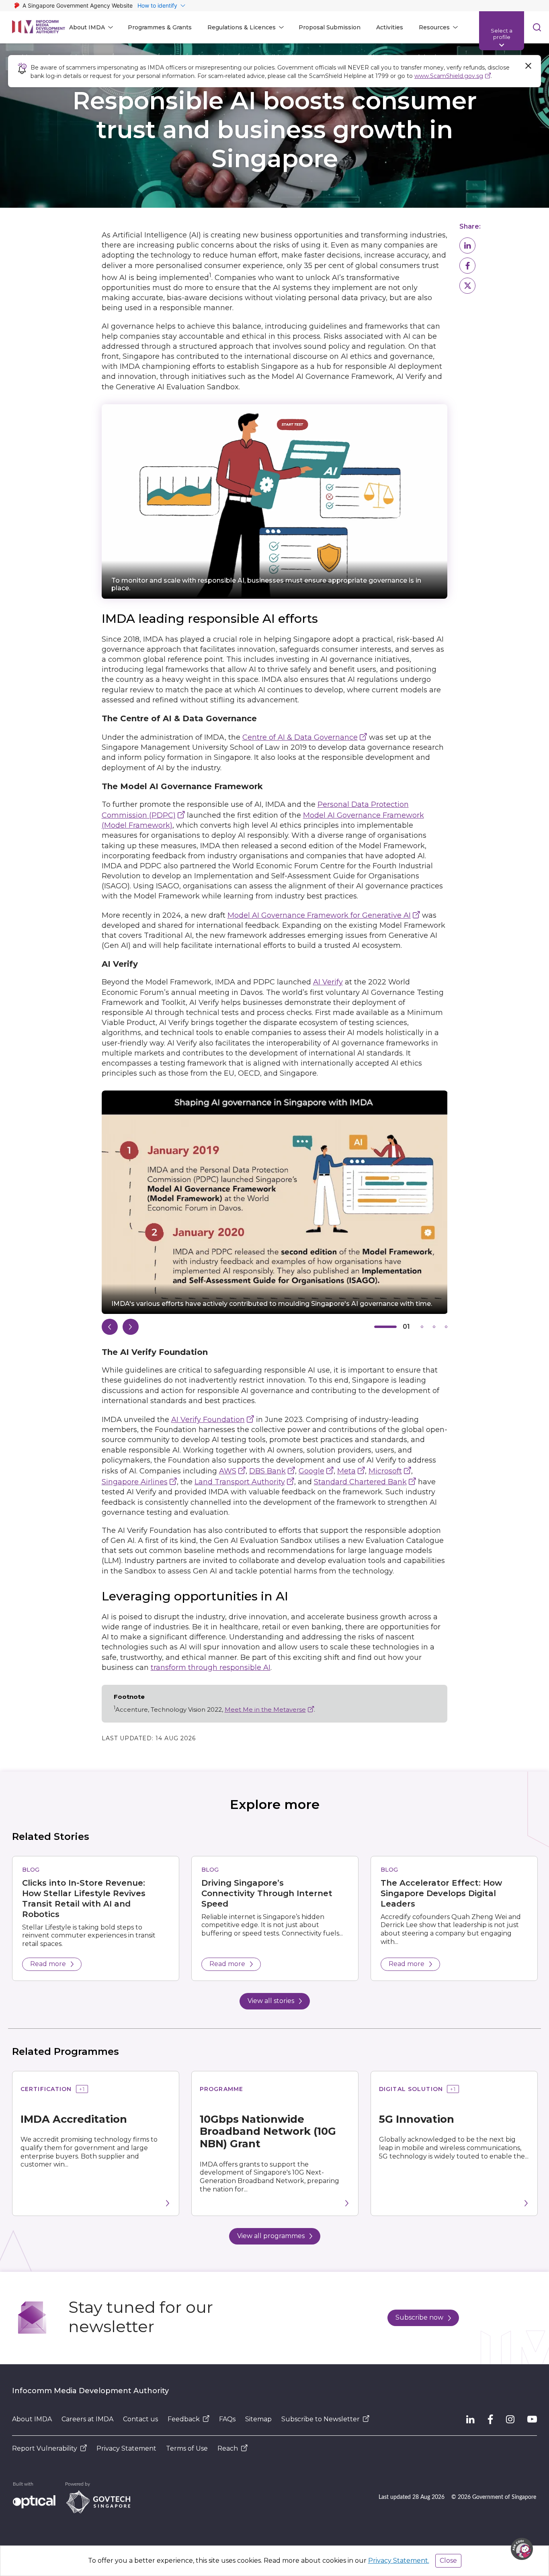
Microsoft (385, 1471)
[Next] (131, 1327)
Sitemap (258, 2419)
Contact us (140, 2419)
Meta (346, 1471)
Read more (48, 1964)
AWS (228, 1471)
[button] (467, 246)
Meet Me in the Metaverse (265, 1709)
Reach (228, 2448)
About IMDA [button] (87, 27)
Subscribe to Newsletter (321, 2419)
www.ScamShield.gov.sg (449, 76)
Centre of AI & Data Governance (300, 737)
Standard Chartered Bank (360, 1482)
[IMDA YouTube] (532, 2419)
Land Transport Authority (240, 1482)
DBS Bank (267, 1471)
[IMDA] (39, 27)
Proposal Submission (330, 27)
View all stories (271, 2001)
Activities (390, 27)
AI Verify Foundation (208, 1420)
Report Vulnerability (45, 2448)
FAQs (227, 2419)
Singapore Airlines (135, 1482)
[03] (434, 1327)
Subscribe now (419, 2317)
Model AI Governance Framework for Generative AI (319, 915)
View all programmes (271, 2236)
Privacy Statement (126, 2448)
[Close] (528, 66)
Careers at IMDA (87, 2419)
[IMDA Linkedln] (470, 2419)
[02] (422, 1327)
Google (311, 1471)
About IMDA (32, 2419)
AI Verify (328, 982)
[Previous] (110, 1327)
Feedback (184, 2419)
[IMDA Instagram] (510, 2419)
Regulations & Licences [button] (242, 27)
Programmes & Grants (160, 27)
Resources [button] (434, 27)
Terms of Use (187, 2448)
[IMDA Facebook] (490, 2419)
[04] (446, 1327)
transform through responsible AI (211, 1668)
